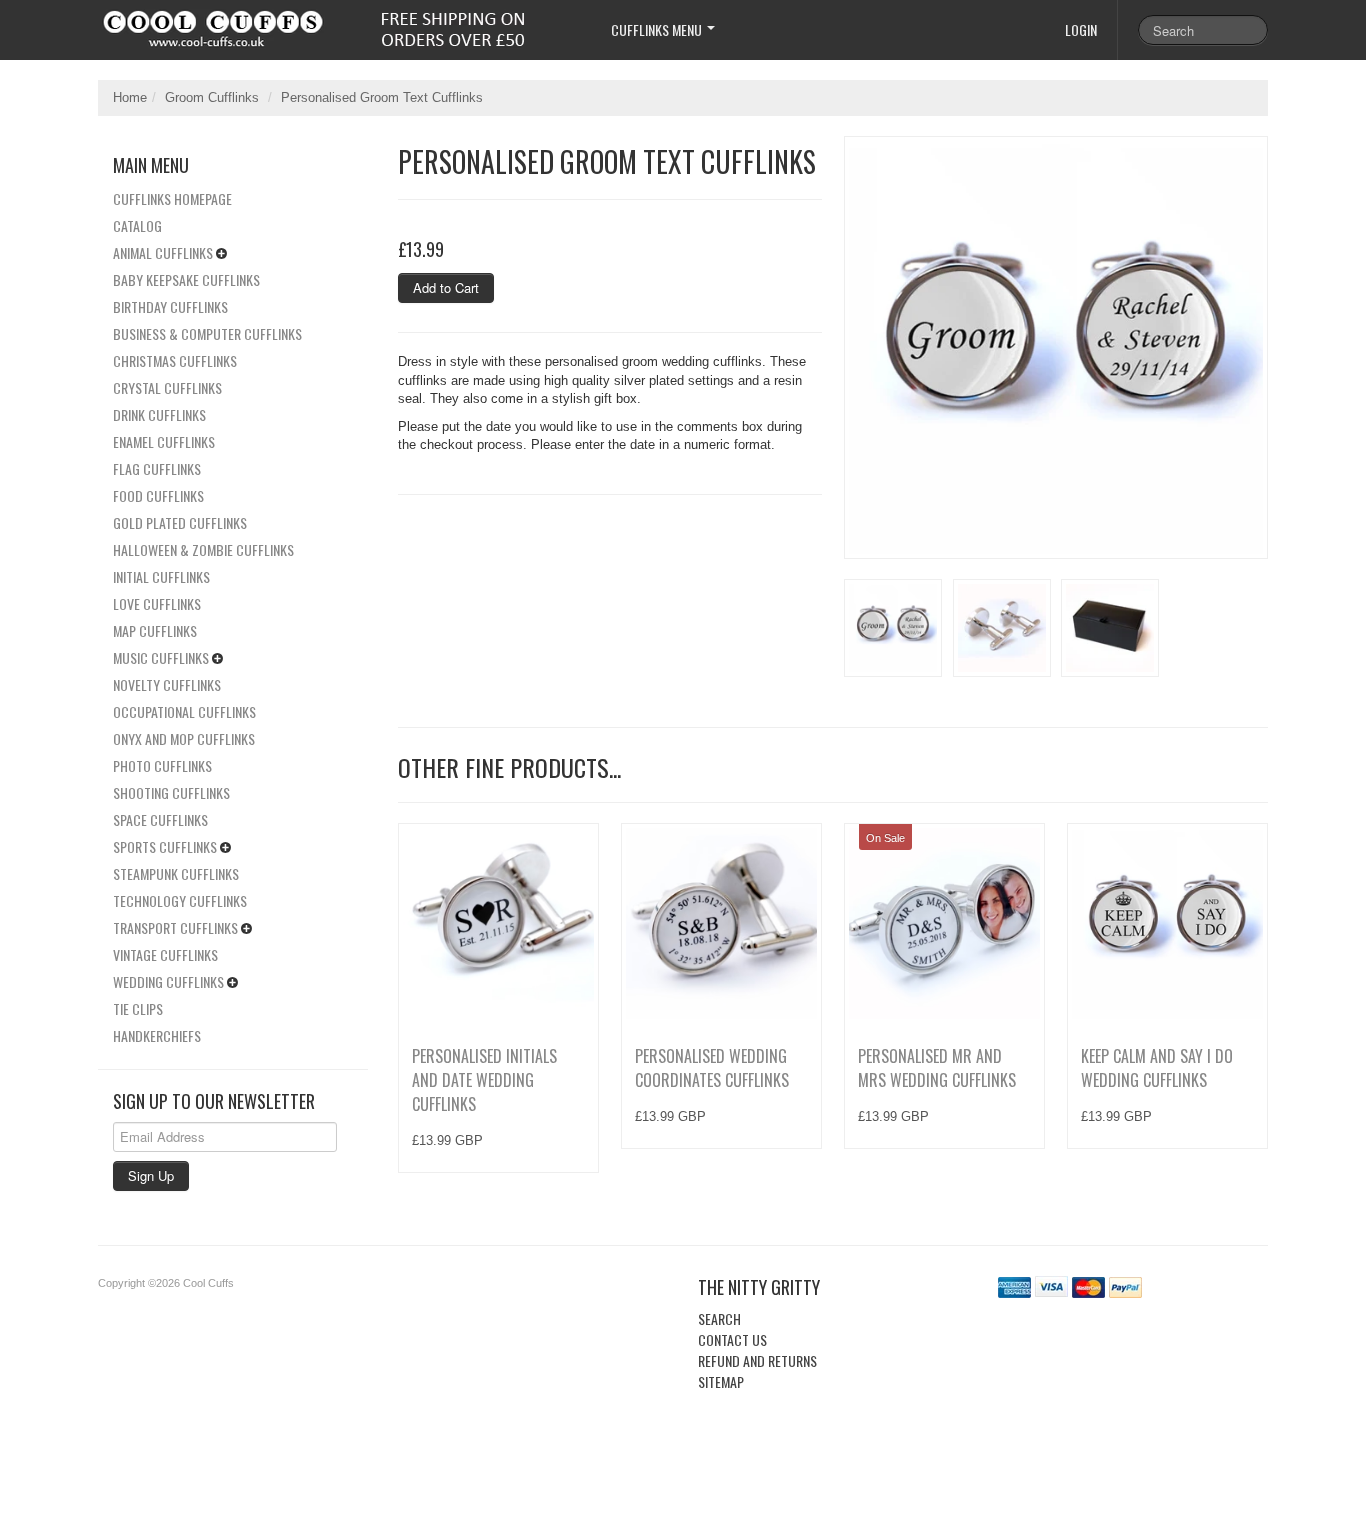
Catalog (137, 225)
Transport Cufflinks (175, 927)
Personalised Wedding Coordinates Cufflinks (712, 1068)
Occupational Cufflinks (184, 711)
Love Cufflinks (157, 603)
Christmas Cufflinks (175, 360)
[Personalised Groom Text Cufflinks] (1056, 348)
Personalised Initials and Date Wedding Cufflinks (484, 1080)
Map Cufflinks (155, 630)
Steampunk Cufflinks (176, 873)
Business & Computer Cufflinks (207, 333)
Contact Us (732, 1339)
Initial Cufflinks (161, 576)
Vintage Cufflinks (165, 954)
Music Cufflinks (161, 657)
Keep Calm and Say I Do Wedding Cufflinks (1157, 1068)
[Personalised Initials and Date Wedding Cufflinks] (498, 923)
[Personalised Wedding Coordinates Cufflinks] (721, 923)
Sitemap (721, 1381)
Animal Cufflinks (163, 252)
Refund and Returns (757, 1360)
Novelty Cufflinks (167, 684)
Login (1081, 29)
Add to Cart (446, 287)
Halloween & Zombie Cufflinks (203, 549)
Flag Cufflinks (157, 468)
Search (719, 1318)
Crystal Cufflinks (167, 387)
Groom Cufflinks (212, 97)
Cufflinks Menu (658, 29)
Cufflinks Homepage (172, 198)
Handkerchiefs (157, 1035)
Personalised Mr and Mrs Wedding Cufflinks (937, 1068)
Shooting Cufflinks (171, 792)
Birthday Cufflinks (170, 306)
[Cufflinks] (337, 24)
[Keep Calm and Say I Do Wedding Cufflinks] (1167, 923)
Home (130, 97)
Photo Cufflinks (162, 765)
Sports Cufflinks (165, 846)
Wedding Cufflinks (168, 981)
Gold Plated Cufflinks (180, 522)
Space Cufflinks (160, 819)
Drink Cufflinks (159, 414)
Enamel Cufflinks (164, 441)
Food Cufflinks (158, 495)
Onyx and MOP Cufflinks (184, 738)
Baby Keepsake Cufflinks (186, 279)
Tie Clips (138, 1008)
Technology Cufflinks (180, 900)
